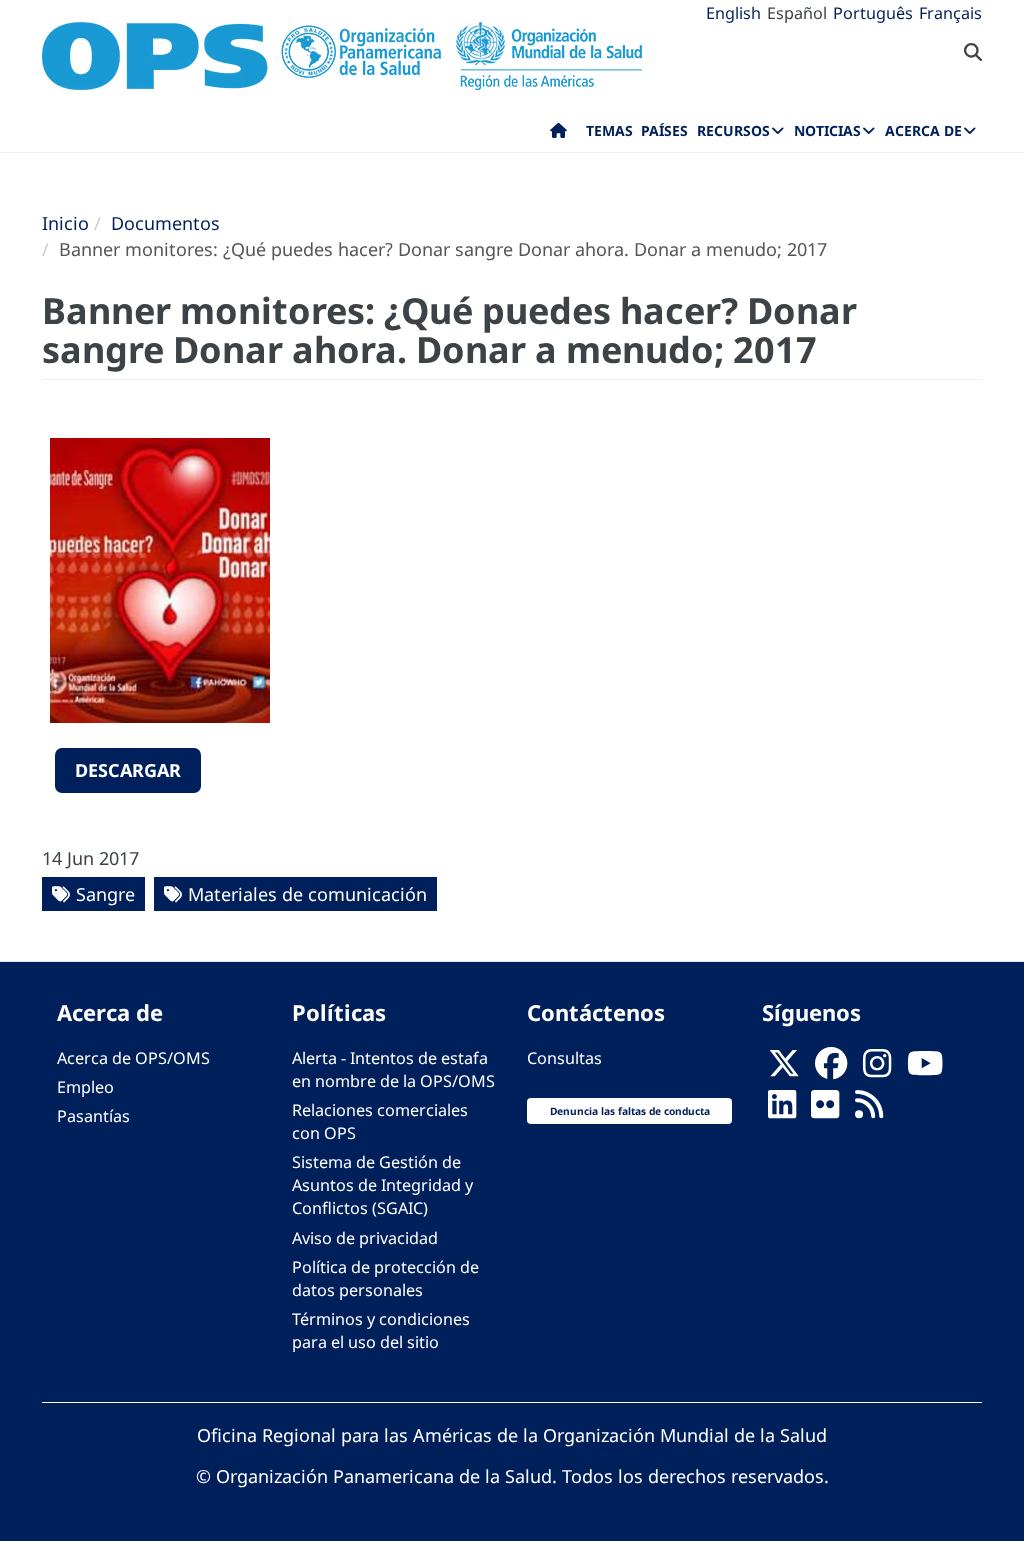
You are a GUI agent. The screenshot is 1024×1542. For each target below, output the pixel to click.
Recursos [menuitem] (733, 130)
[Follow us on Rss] (869, 1110)
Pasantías (93, 1116)
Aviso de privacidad (365, 1238)
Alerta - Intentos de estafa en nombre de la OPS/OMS (393, 1069)
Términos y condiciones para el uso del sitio (381, 1330)
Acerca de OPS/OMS (133, 1058)
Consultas (564, 1058)
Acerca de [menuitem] (923, 130)
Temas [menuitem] (609, 130)
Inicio (65, 223)
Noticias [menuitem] (827, 130)
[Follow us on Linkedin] (782, 1110)
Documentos (165, 223)
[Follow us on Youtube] (925, 1069)
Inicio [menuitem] (558, 135)
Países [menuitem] (664, 130)
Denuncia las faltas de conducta (630, 1111)
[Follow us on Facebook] (831, 1069)
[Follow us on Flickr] (825, 1110)
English (733, 13)
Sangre (105, 894)
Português (873, 13)
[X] (784, 1069)
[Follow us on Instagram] (877, 1069)
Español (797, 13)
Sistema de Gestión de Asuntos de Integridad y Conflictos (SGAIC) (382, 1185)
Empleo (85, 1087)
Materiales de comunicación (307, 894)
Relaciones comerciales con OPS (380, 1121)
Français (950, 13)
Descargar (128, 770)
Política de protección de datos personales (385, 1278)
